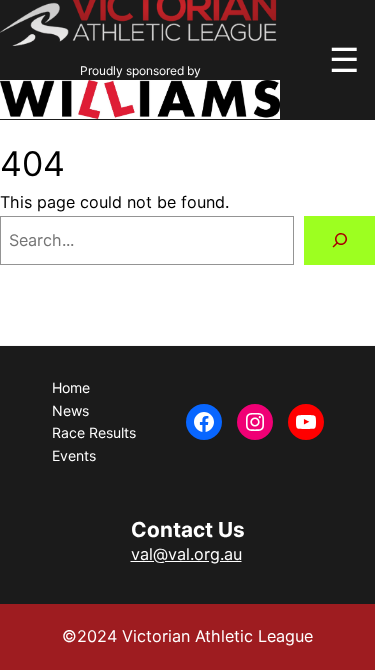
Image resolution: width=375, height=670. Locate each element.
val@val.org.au (186, 554)
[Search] (339, 241)
